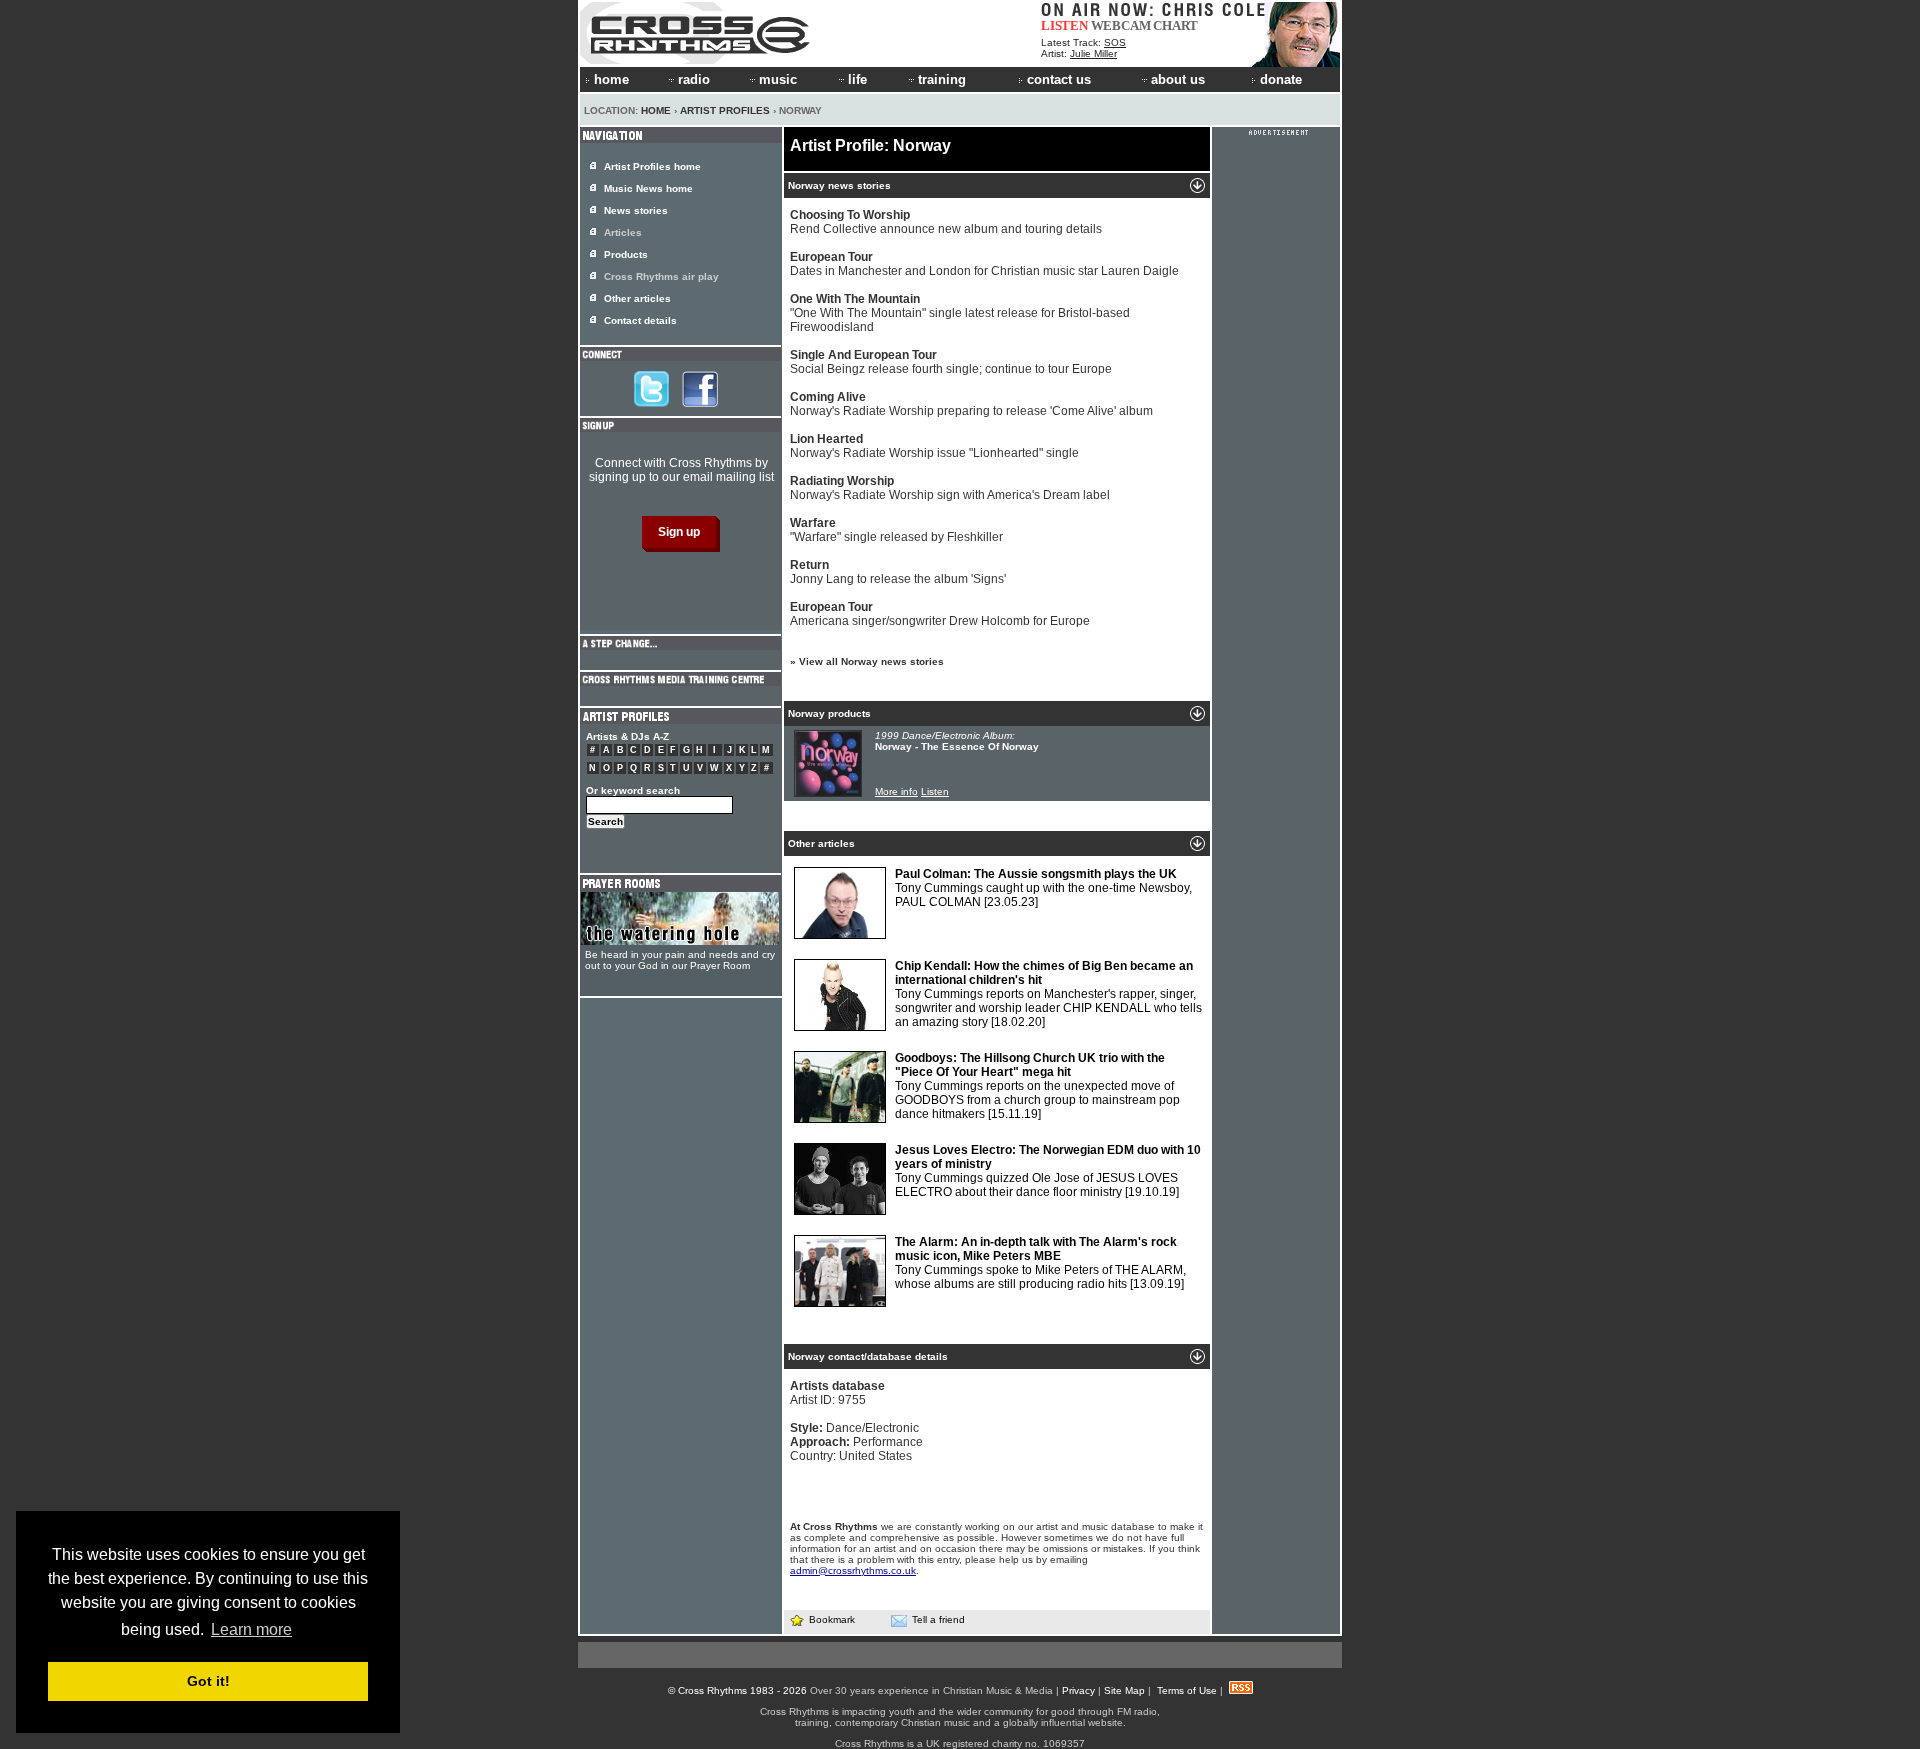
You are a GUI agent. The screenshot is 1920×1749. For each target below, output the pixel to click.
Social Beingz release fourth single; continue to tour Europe (951, 362)
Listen (935, 791)
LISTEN (1064, 25)
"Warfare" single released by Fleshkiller (896, 530)
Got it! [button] (208, 1681)
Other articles (637, 298)
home (611, 79)
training (942, 79)
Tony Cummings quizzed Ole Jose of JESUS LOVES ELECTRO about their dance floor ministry (1048, 1171)
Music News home (648, 188)
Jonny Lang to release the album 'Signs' (898, 572)
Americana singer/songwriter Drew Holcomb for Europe (940, 614)
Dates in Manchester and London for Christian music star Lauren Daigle (984, 264)
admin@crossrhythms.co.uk (853, 1570)
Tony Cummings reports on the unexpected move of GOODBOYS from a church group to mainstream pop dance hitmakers (1037, 1086)
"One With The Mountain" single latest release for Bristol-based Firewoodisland (960, 313)
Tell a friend (938, 1619)
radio (694, 79)
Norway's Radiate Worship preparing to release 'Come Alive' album (971, 404)
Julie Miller (1093, 53)
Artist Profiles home (652, 166)
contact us (1059, 79)
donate (1281, 79)
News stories (636, 210)
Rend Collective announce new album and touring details (946, 222)
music (778, 79)
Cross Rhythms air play (661, 276)
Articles (623, 232)
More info (896, 791)
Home (656, 110)
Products (626, 254)
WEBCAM (1121, 25)
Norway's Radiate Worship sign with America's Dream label (950, 488)
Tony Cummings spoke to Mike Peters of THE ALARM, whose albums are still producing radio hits (1040, 1263)
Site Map (1124, 1690)
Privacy (1078, 1690)
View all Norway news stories (871, 661)
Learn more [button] (251, 1629)
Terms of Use (1187, 1690)
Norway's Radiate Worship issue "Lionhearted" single (934, 446)
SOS (1115, 42)
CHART (1175, 25)
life (857, 79)
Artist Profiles (725, 110)
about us (1178, 79)
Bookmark (832, 1619)
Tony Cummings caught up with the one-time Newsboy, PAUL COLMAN (1043, 888)
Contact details (640, 320)
